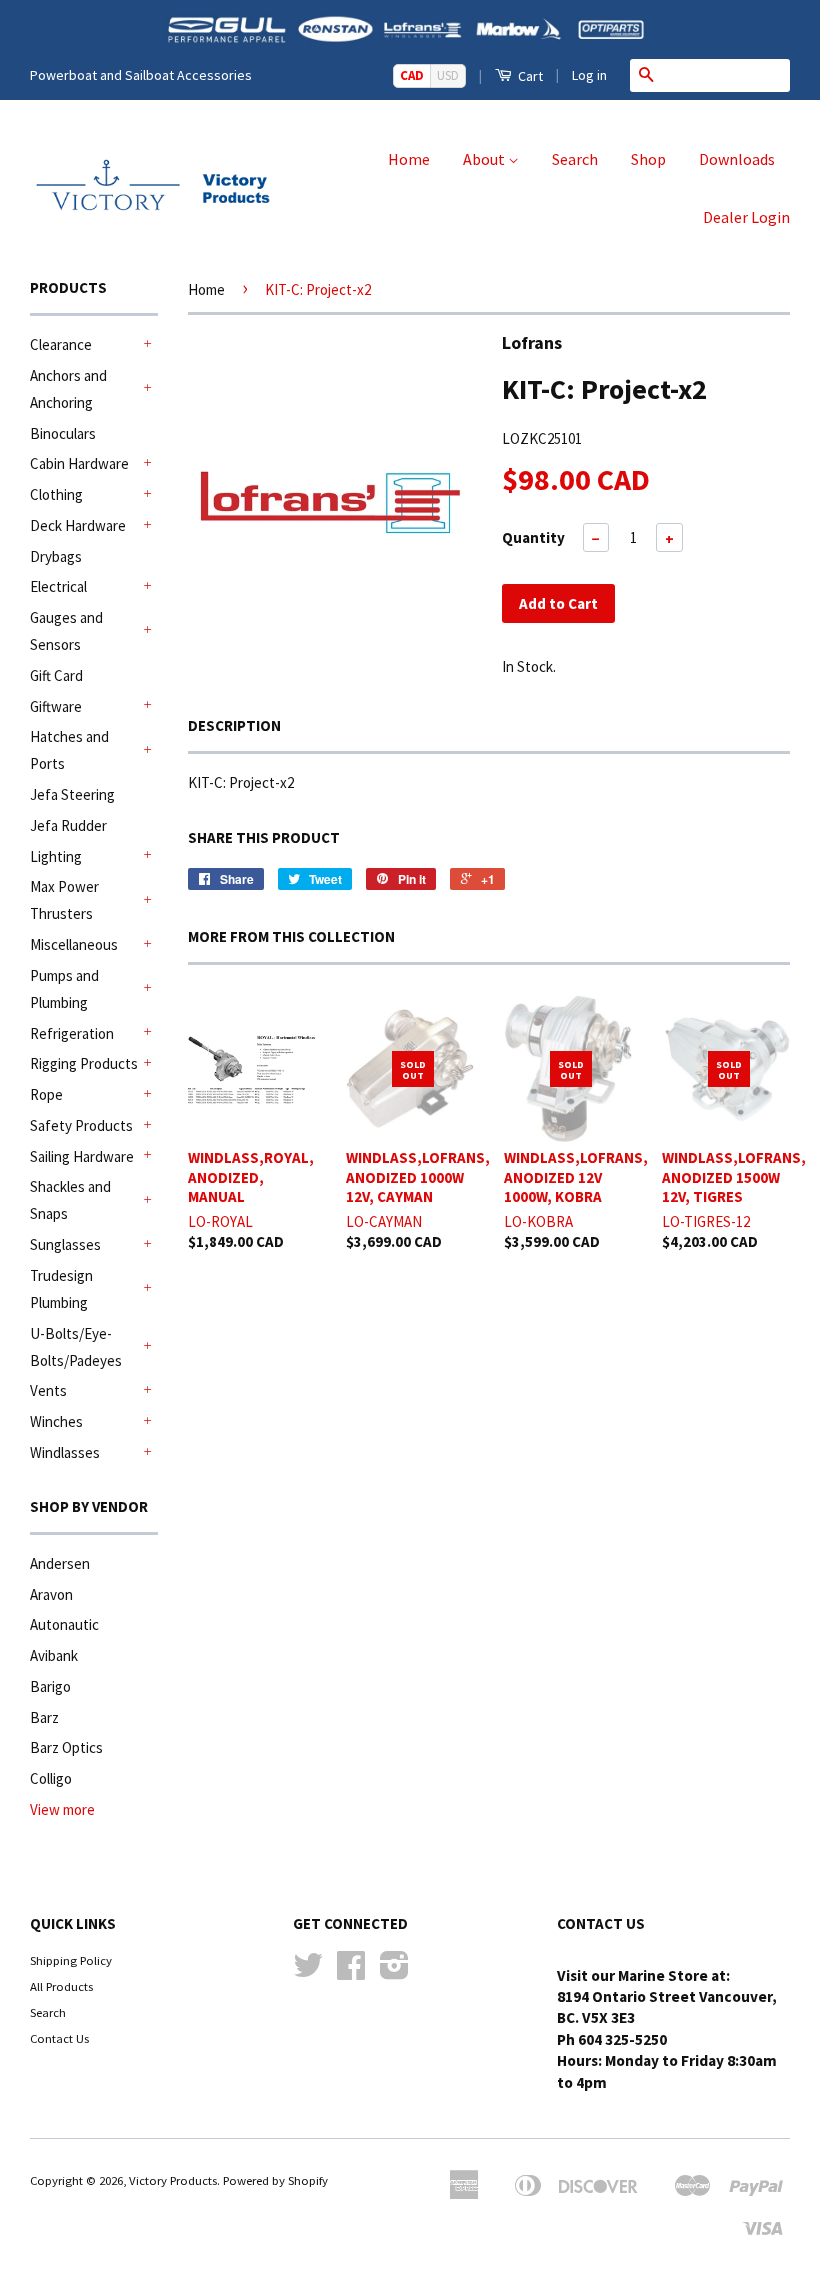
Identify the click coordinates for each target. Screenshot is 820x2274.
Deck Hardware (78, 525)
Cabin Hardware (79, 463)
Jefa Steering (72, 794)
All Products (61, 1986)
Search (575, 159)
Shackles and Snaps (70, 1200)
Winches (56, 1421)
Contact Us (59, 2038)
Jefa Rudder (68, 825)
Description (234, 725)
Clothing (56, 494)
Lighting (56, 856)
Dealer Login (746, 217)
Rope (46, 1094)
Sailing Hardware (82, 1156)
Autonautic (64, 1624)
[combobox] (726, 75)
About (485, 159)
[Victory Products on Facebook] (351, 1972)
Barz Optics (66, 1747)
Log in (589, 75)
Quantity (533, 537)
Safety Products (81, 1125)
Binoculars (63, 433)
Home (409, 159)
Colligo (51, 1778)
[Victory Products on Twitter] (308, 1972)
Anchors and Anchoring (68, 389)
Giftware (56, 706)
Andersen (60, 1563)
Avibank (54, 1655)
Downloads (737, 159)
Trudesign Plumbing (61, 1289)
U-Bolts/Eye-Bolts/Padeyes (76, 1347)
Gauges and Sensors (66, 631)
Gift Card (56, 675)
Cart (529, 76)
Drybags (56, 556)
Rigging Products (84, 1063)
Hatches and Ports (69, 750)
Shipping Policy (71, 1960)
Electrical (58, 586)
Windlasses (65, 1452)
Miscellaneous (74, 944)
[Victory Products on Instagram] (394, 1972)
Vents (48, 1390)
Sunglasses (65, 1244)
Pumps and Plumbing (64, 989)
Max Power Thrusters (64, 900)
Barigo (50, 1686)
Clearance (61, 344)
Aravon (51, 1594)
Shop (648, 159)
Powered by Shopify (275, 2180)
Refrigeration (72, 1033)
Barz (44, 1717)
